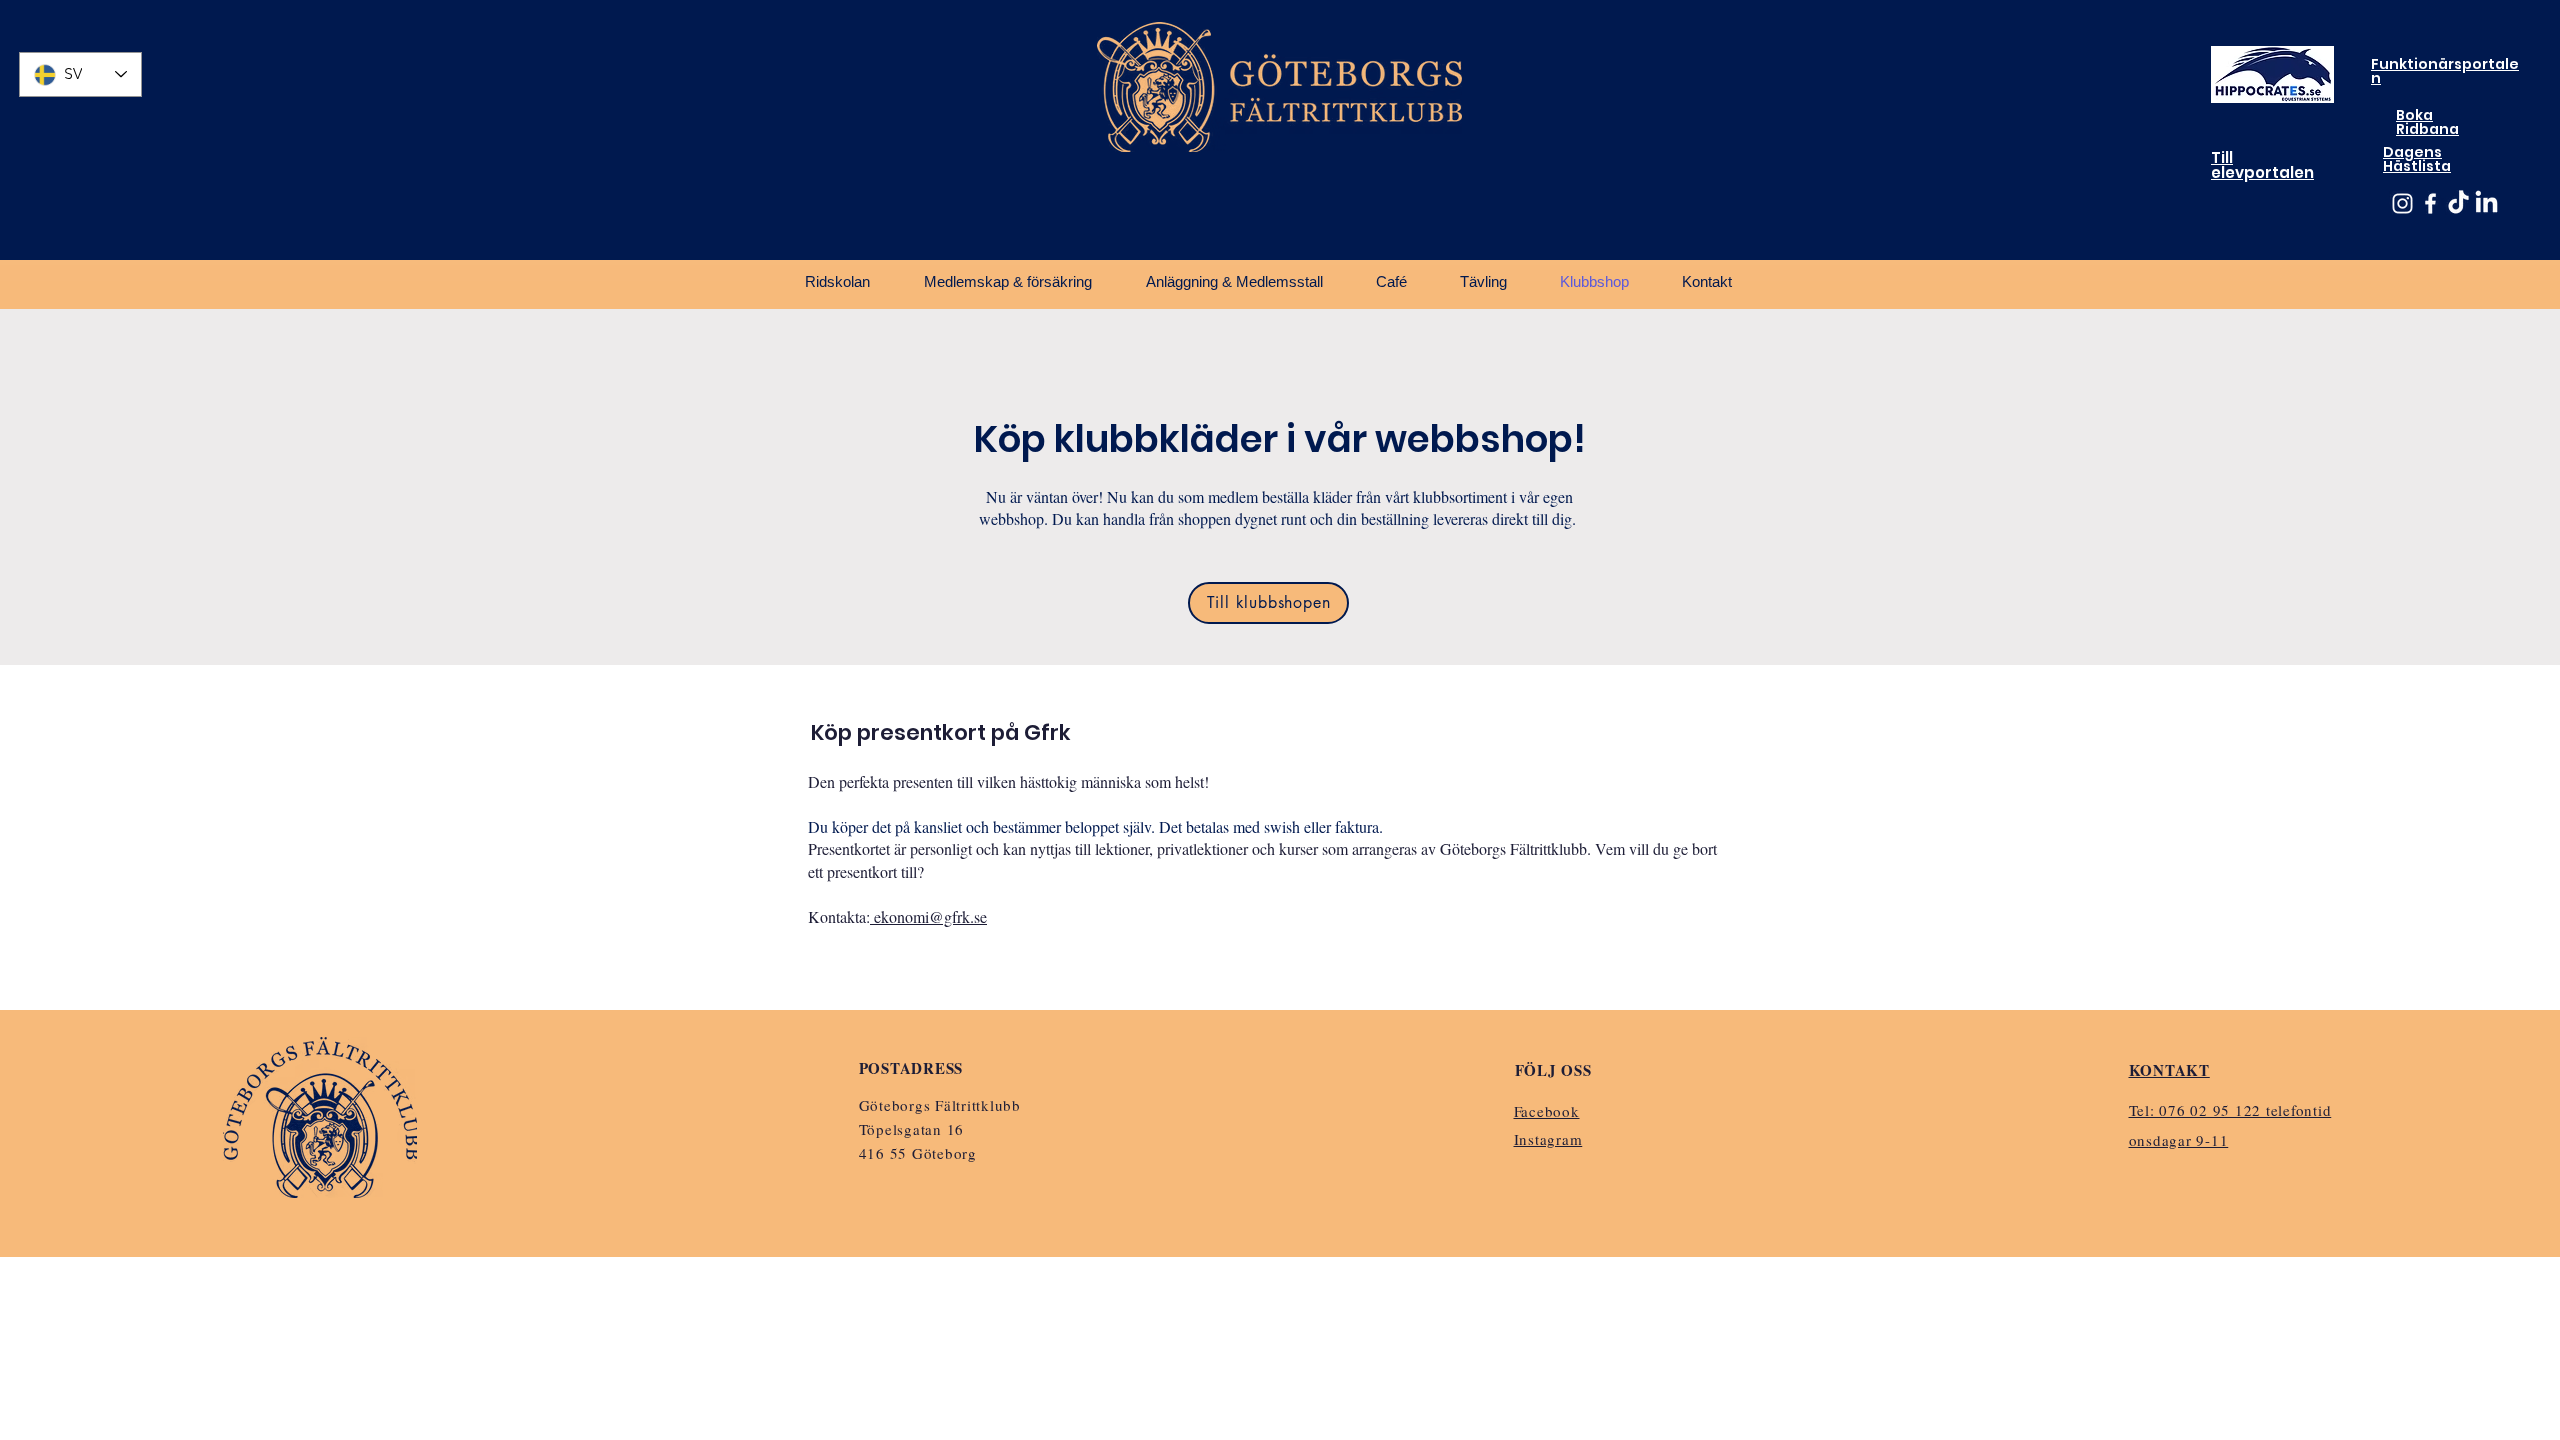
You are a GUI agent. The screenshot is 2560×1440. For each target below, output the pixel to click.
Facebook (1547, 1111)
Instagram (1548, 1139)
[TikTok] (2458, 203)
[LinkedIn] (2486, 203)
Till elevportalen (2262, 165)
